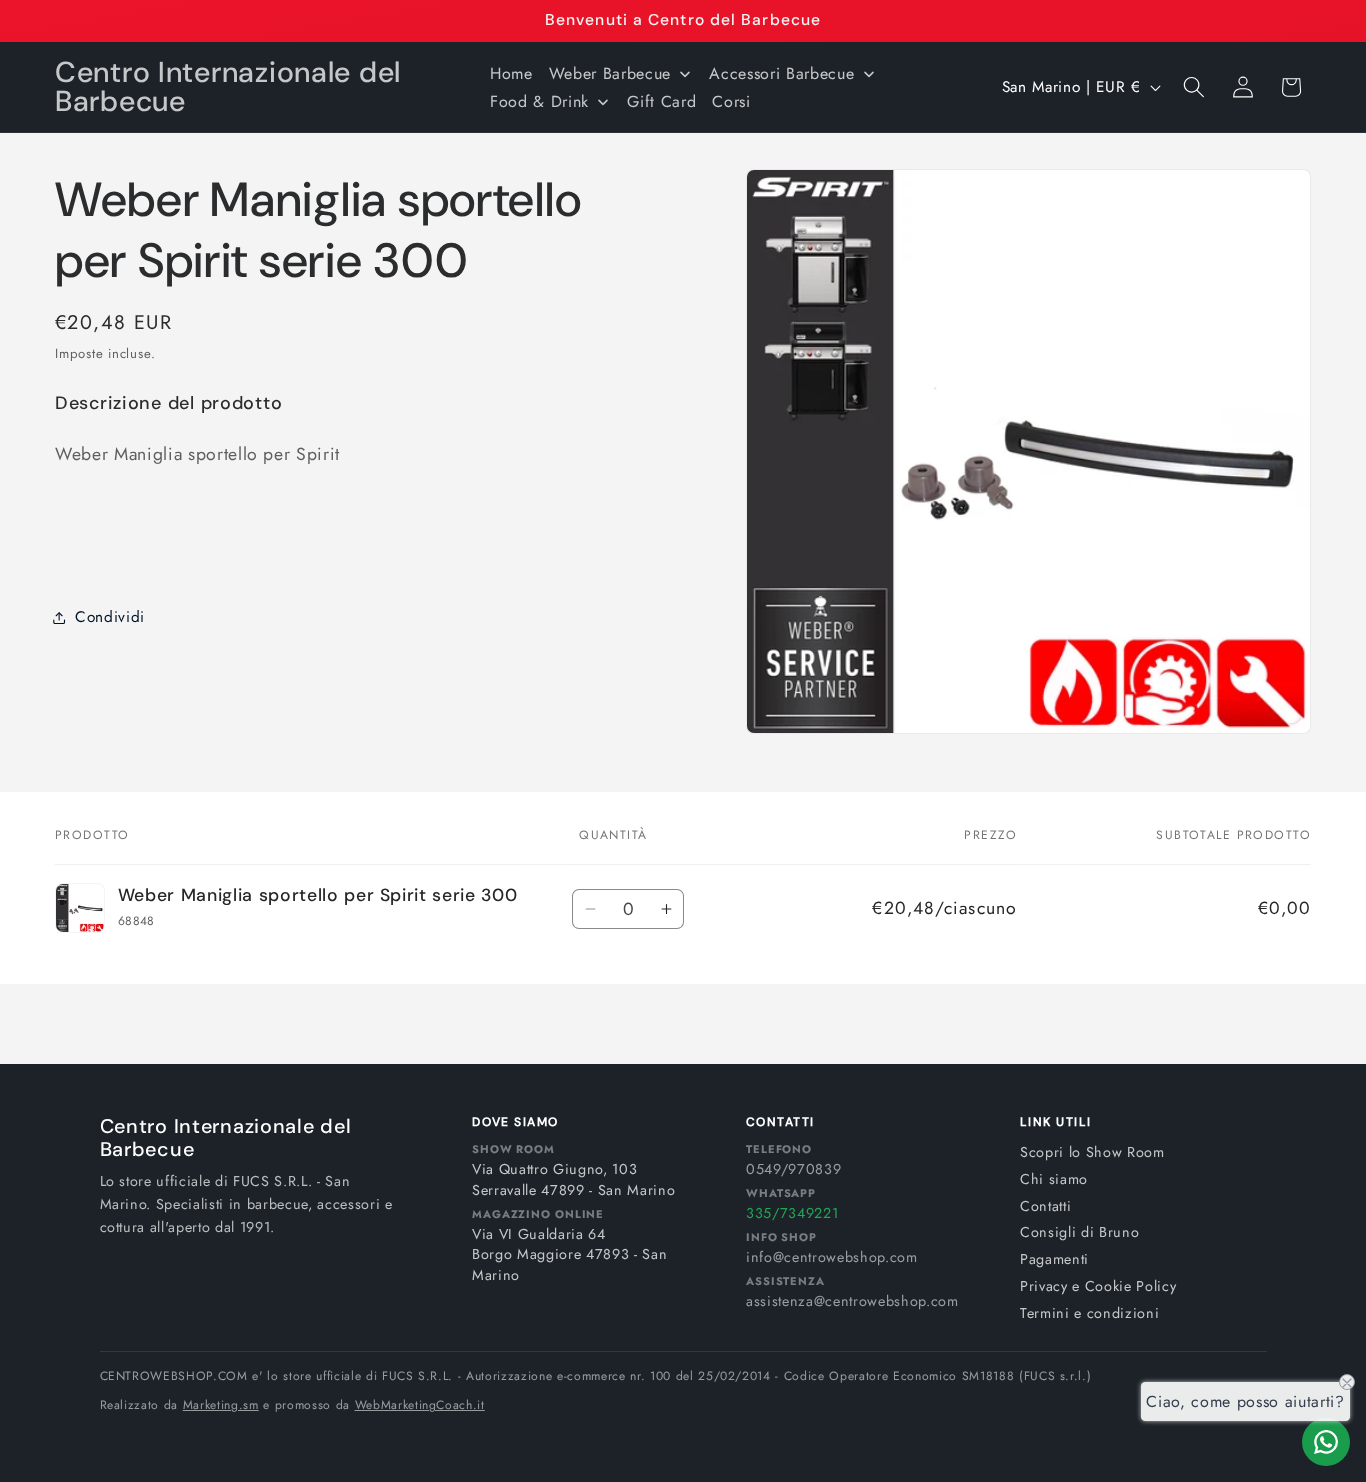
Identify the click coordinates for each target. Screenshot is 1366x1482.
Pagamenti (1054, 1259)
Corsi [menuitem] (731, 101)
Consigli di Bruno (1079, 1232)
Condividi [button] (110, 617)
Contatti (1045, 1206)
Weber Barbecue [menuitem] (610, 73)
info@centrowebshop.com (832, 1257)
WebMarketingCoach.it (420, 1405)
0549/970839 (793, 1169)
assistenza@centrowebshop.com (852, 1301)
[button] (1194, 87)
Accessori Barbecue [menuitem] (781, 73)
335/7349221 (792, 1213)
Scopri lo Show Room (1092, 1152)
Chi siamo (1054, 1179)
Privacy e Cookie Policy (1098, 1286)
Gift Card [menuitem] (661, 101)
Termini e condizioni (1089, 1313)
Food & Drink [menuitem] (539, 101)
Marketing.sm (221, 1405)
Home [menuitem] (511, 73)
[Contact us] (1326, 1442)
